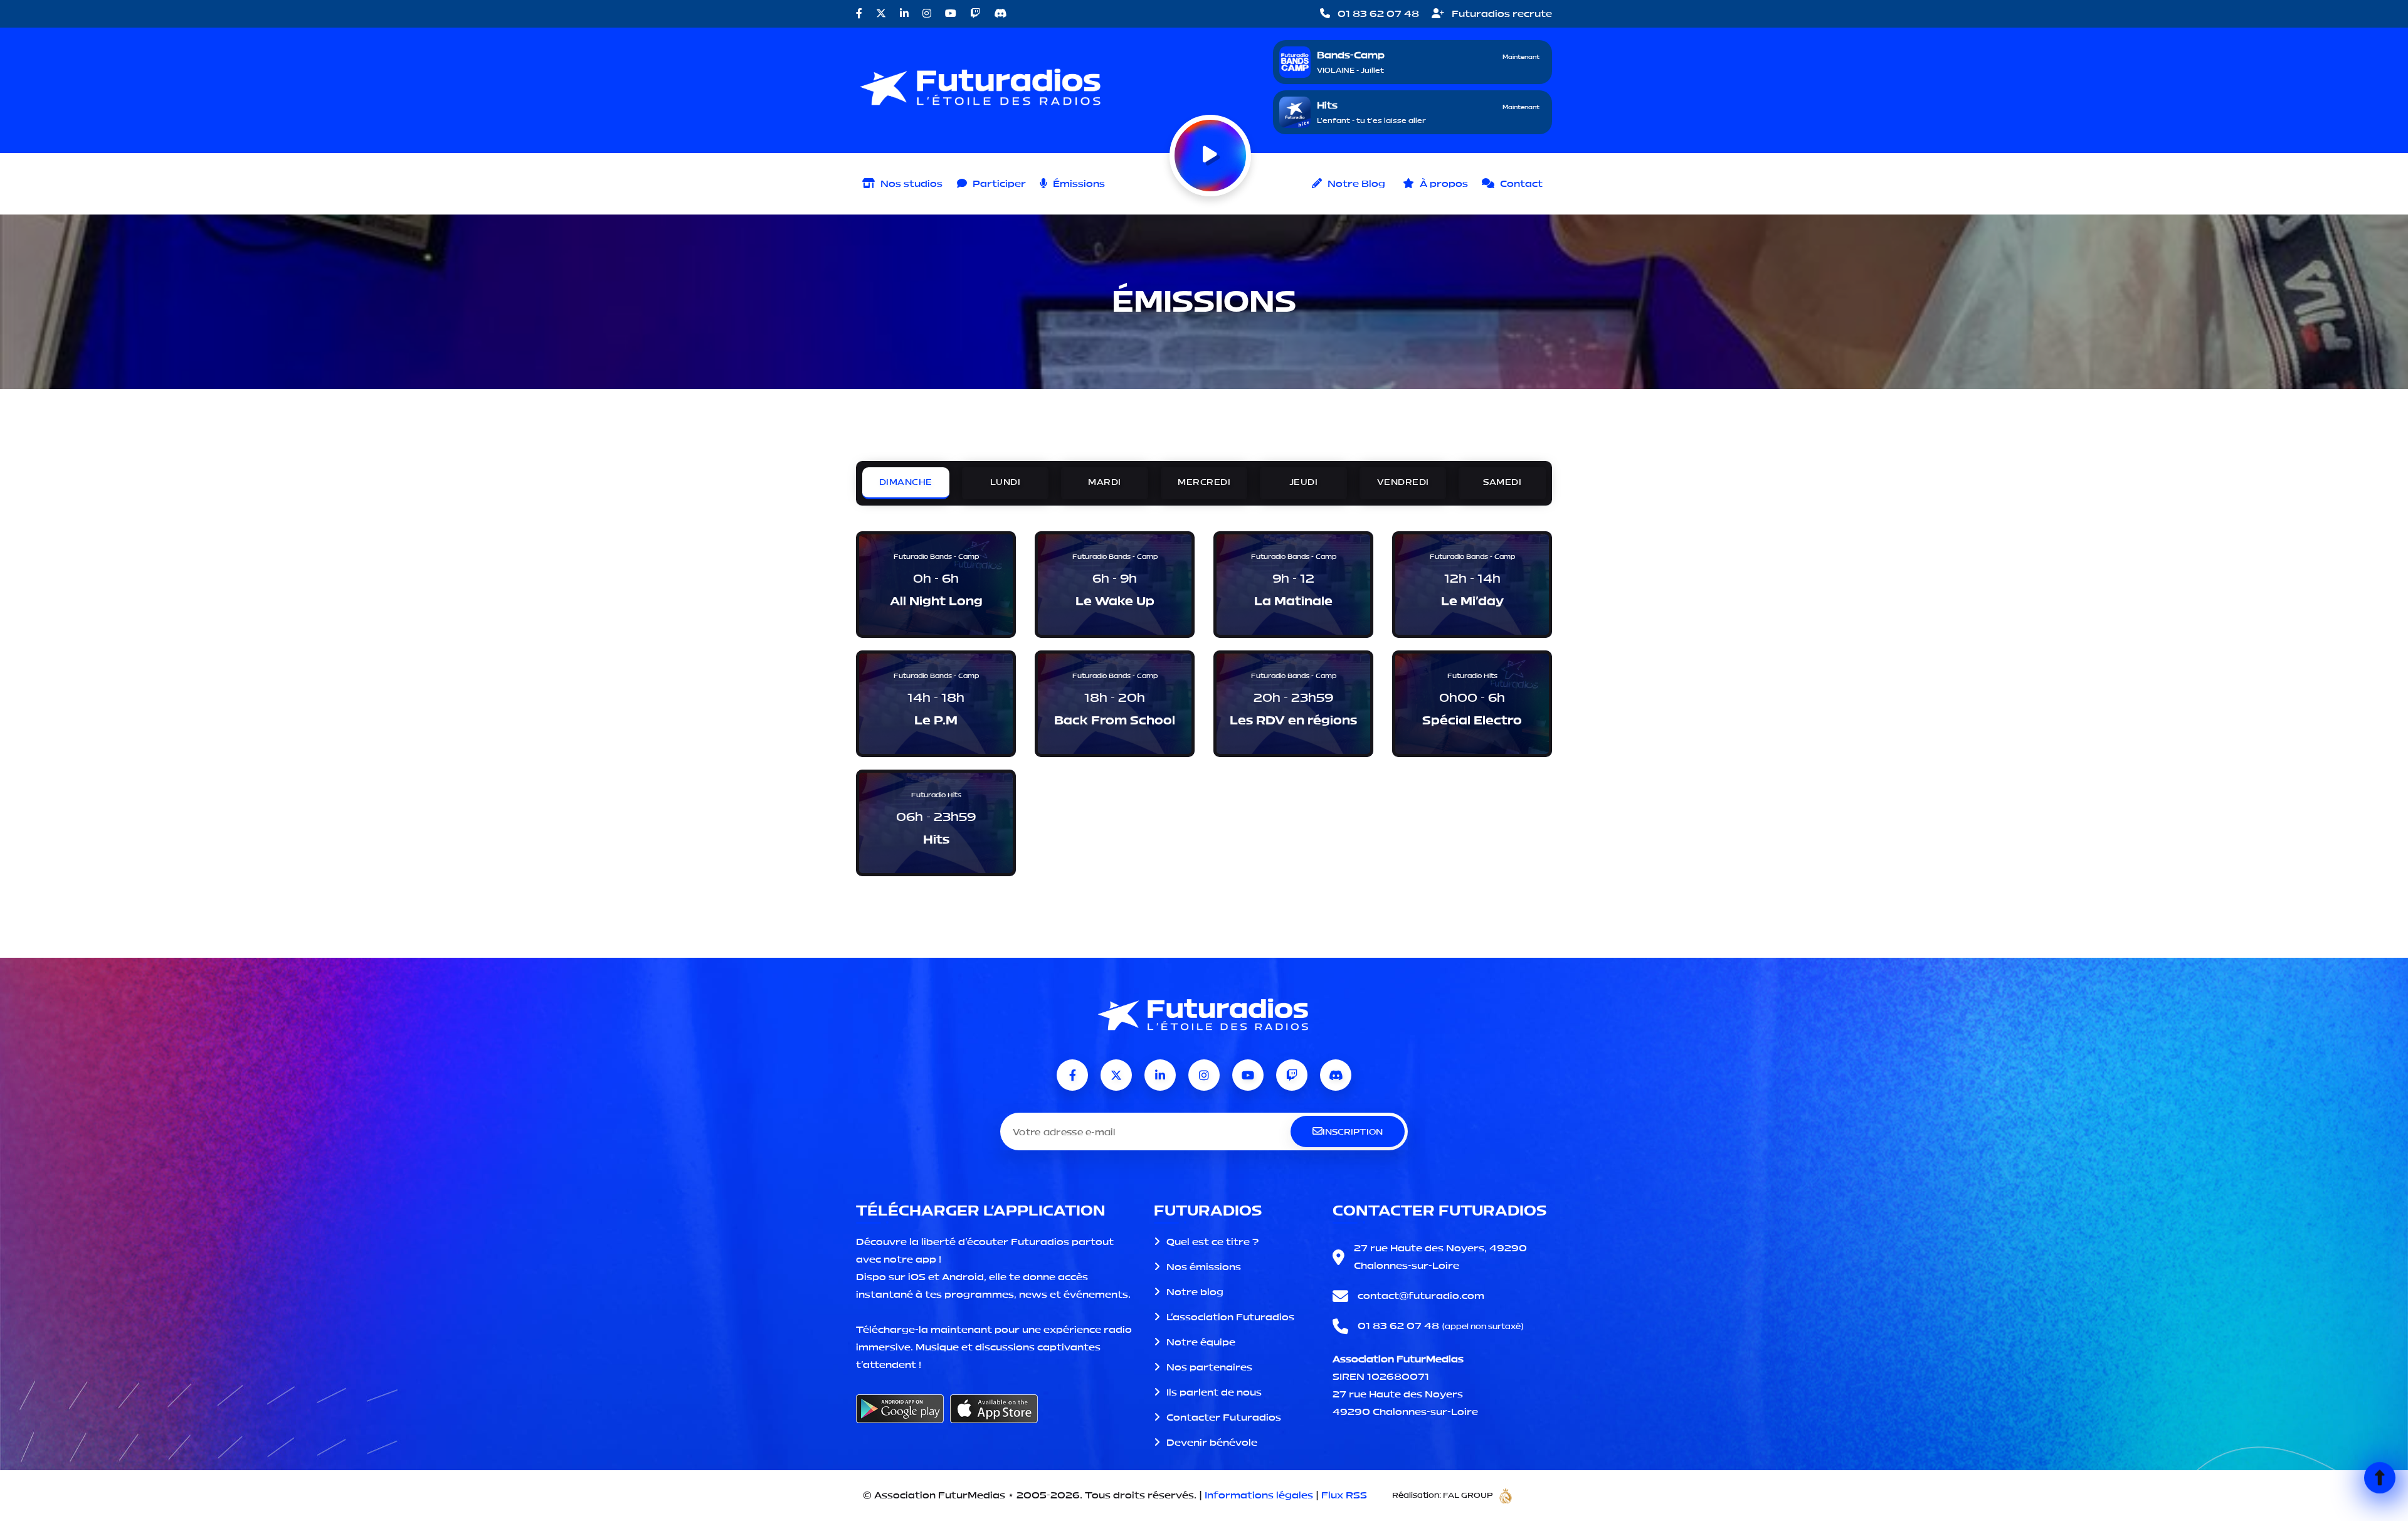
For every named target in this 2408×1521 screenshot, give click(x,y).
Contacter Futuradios (1224, 1417)
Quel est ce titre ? (1212, 1242)
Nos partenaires (1209, 1367)
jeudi (1304, 482)
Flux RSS (1344, 1495)
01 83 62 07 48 (1377, 13)
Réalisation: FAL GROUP (1443, 1495)
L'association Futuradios (1230, 1317)
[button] (991, 184)
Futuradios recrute (1501, 13)
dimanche (906, 482)
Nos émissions (1204, 1267)
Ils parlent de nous (1214, 1392)
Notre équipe (1201, 1342)
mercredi (1204, 482)
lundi (1006, 482)
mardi (1105, 482)
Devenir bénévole (1212, 1442)
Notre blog (1195, 1292)
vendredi (1403, 482)
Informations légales (1259, 1495)
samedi (1502, 482)
